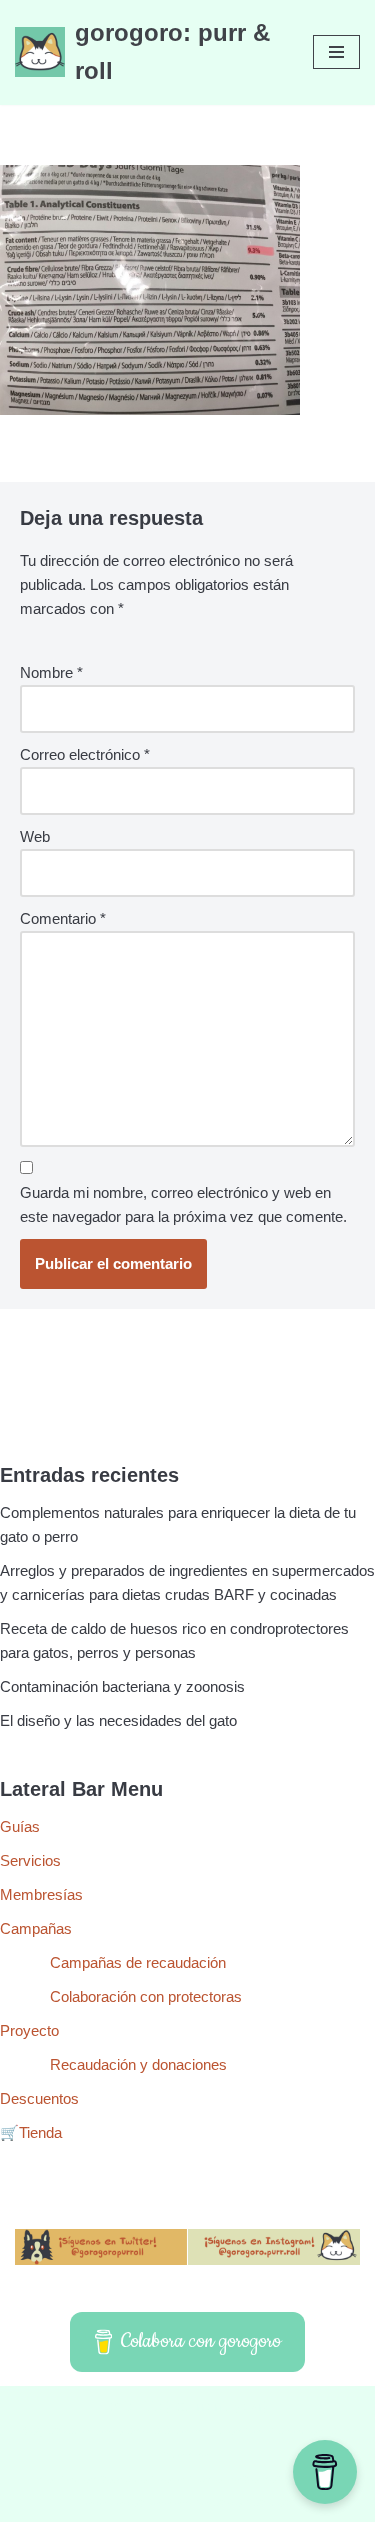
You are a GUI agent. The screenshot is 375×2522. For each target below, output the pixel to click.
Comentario (63, 918)
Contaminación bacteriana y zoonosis (122, 1686)
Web (35, 836)
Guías (20, 1826)
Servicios (30, 1860)
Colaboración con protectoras (146, 1996)
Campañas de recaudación (138, 1962)
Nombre (51, 672)
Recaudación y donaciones (138, 2064)
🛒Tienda (31, 2132)
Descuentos (39, 2098)
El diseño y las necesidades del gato (118, 1720)
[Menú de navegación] (336, 52)
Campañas (36, 1928)
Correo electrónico (85, 754)
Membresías (41, 1894)
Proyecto (29, 2030)
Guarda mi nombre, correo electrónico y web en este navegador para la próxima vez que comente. (183, 1204)
